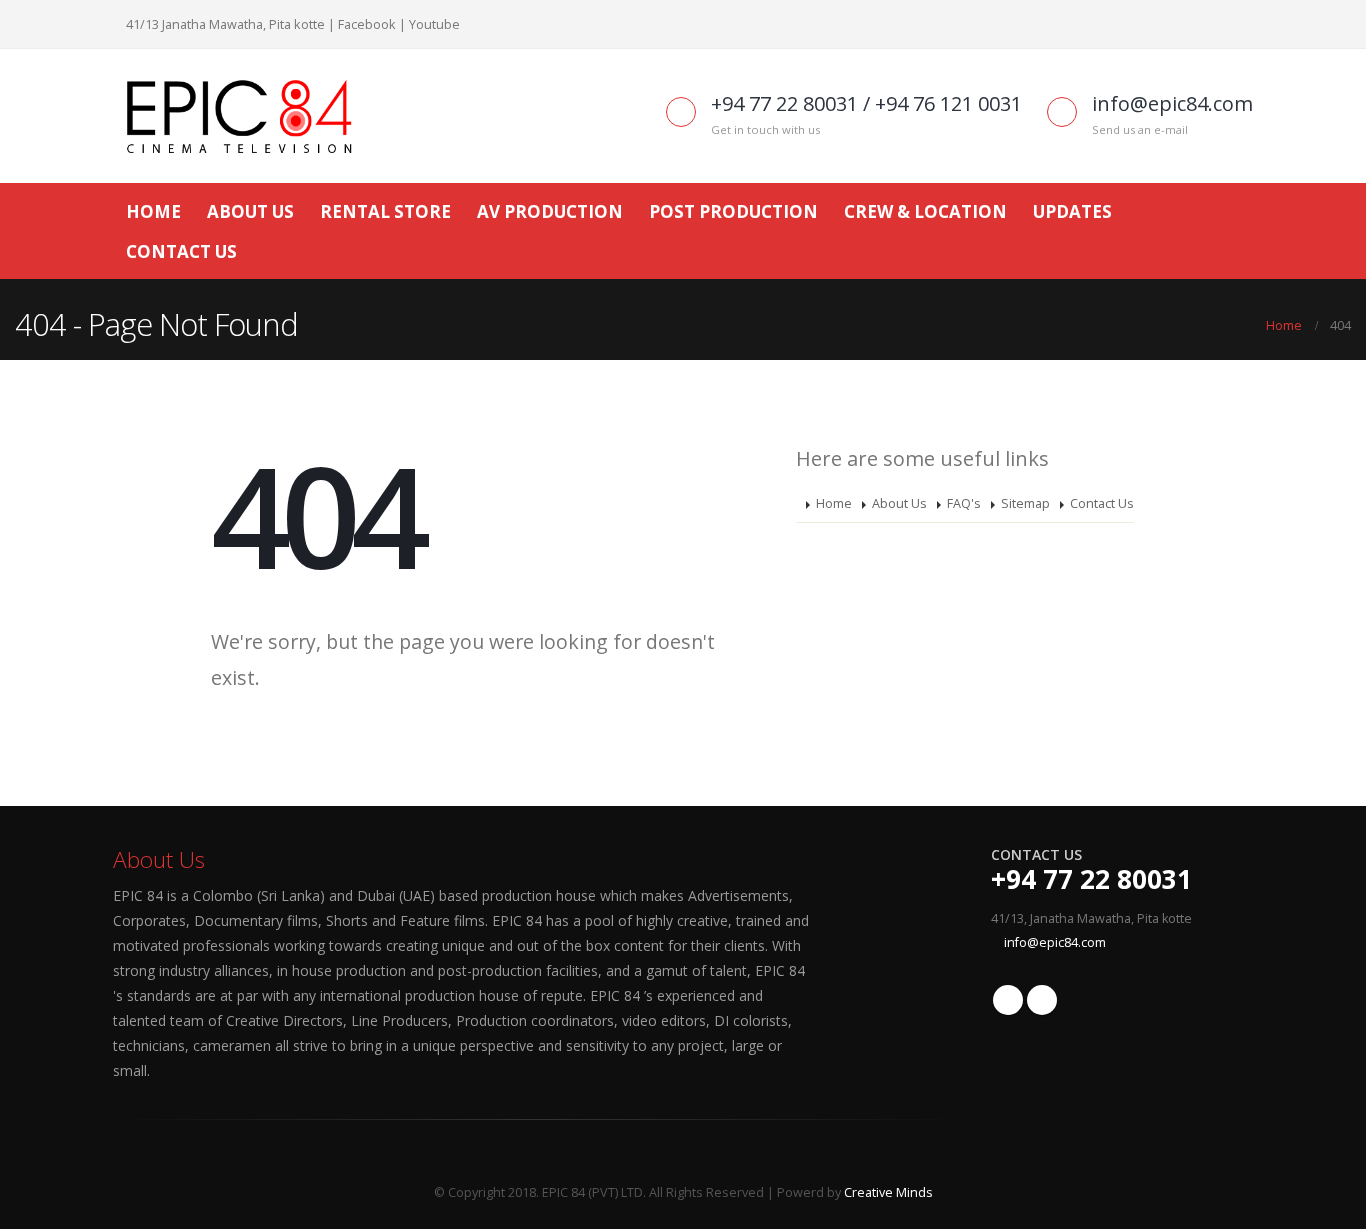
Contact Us (181, 251)
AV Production (550, 211)
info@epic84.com (1055, 942)
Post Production (733, 211)
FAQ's (964, 503)
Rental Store (385, 211)
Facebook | (372, 24)
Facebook (1008, 1000)
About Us (250, 211)
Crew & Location (925, 211)
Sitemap (1025, 503)
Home (153, 211)
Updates (1072, 211)
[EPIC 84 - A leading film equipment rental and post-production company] (238, 116)
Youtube (434, 24)
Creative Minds (888, 1192)
